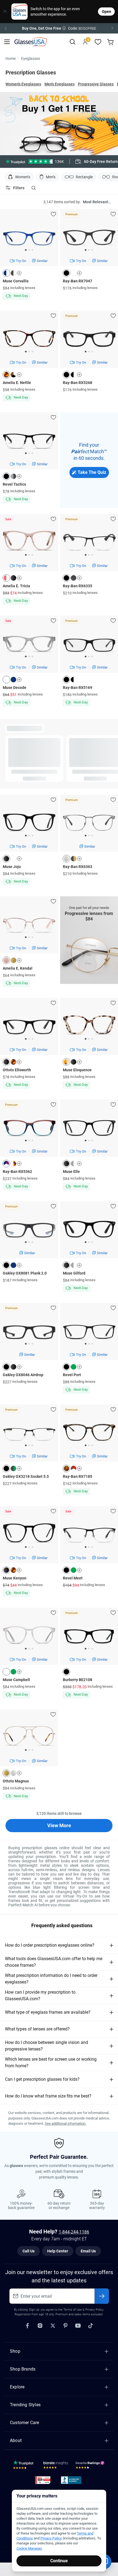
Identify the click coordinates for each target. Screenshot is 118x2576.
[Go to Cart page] (111, 42)
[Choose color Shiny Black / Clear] (13, 273)
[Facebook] (27, 2325)
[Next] (113, 28)
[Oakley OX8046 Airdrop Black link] (29, 1346)
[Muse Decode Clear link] (29, 663)
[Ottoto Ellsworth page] (19, 1062)
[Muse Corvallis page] (19, 273)
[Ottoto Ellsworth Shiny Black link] (29, 1046)
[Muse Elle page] (79, 1164)
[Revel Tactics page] (19, 476)
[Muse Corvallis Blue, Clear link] (29, 257)
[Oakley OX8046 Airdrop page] (19, 1367)
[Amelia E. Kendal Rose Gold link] (29, 944)
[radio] (31, 162)
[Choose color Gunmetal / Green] (13, 1468)
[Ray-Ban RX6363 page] (79, 859)
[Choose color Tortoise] (6, 375)
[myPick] (53, 214)
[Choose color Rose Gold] (6, 960)
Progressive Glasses (96, 84)
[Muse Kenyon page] (19, 1570)
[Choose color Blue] (13, 680)
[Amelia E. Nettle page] (19, 375)
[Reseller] (91, 2466)
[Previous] (5, 28)
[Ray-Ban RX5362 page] (19, 1164)
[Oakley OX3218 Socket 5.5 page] (19, 1468)
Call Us (29, 2251)
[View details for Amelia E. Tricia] (29, 552)
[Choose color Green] (74, 1367)
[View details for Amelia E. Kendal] (29, 934)
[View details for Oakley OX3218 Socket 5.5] (29, 1442)
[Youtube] (78, 2325)
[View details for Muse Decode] (29, 653)
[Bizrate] (56, 2466)
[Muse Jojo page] (19, 859)
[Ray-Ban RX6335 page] (79, 578)
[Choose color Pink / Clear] (6, 578)
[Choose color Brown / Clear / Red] (74, 1468)
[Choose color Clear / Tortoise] (13, 1164)
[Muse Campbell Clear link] (29, 1656)
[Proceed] (102, 2296)
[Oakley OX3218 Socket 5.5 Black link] (29, 1448)
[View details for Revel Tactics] (29, 450)
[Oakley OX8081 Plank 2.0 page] (19, 1265)
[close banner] (4, 12)
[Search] (33, 188)
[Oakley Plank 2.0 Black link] (29, 1244)
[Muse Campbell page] (19, 1672)
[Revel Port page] (79, 1367)
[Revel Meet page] (79, 1570)
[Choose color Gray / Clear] (74, 1164)
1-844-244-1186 (74, 2232)
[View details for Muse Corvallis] (29, 247)
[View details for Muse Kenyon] (29, 1544)
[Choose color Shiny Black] (13, 578)
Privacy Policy (51, 2538)
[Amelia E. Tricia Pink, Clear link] (29, 562)
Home (11, 59)
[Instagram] (40, 2325)
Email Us (88, 2251)
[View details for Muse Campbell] (29, 1645)
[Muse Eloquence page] (79, 1062)
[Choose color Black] (66, 273)
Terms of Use (73, 2310)
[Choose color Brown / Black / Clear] (13, 375)
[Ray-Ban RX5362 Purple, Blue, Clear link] (29, 1147)
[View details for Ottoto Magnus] (29, 1747)
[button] (59, 28)
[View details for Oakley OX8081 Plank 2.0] (29, 1239)
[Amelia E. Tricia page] (19, 578)
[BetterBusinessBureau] (72, 2480)
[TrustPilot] (24, 2466)
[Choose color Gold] (13, 960)
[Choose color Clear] (74, 273)
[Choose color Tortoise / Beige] (66, 1062)
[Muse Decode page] (19, 680)
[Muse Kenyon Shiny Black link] (29, 1554)
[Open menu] (7, 42)
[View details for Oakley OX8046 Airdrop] (29, 1340)
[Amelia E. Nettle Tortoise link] (29, 358)
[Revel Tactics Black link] (29, 460)
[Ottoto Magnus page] (19, 1773)
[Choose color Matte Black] (66, 375)
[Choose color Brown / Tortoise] (66, 1468)
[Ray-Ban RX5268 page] (79, 375)
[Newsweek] (43, 2480)
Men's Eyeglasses (60, 84)
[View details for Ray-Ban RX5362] (29, 1137)
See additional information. (65, 2123)
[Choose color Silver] (66, 859)
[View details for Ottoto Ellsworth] (29, 1036)
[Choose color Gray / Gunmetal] (13, 476)
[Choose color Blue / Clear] (6, 273)
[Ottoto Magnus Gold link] (29, 1757)
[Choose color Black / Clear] (74, 375)
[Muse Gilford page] (79, 1265)
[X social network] (53, 2325)
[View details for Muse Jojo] (29, 832)
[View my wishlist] (98, 42)
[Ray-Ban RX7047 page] (79, 273)
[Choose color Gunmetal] (74, 578)
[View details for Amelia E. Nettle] (29, 348)
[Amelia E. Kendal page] (19, 960)
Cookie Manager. (29, 2548)
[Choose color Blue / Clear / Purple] (6, 1164)
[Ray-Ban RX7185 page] (79, 1468)
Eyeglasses (31, 59)
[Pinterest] (65, 2325)
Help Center (58, 2251)
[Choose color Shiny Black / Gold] (74, 859)
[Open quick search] (72, 42)
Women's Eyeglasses (23, 84)
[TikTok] (91, 2325)
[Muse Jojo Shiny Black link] (29, 842)
